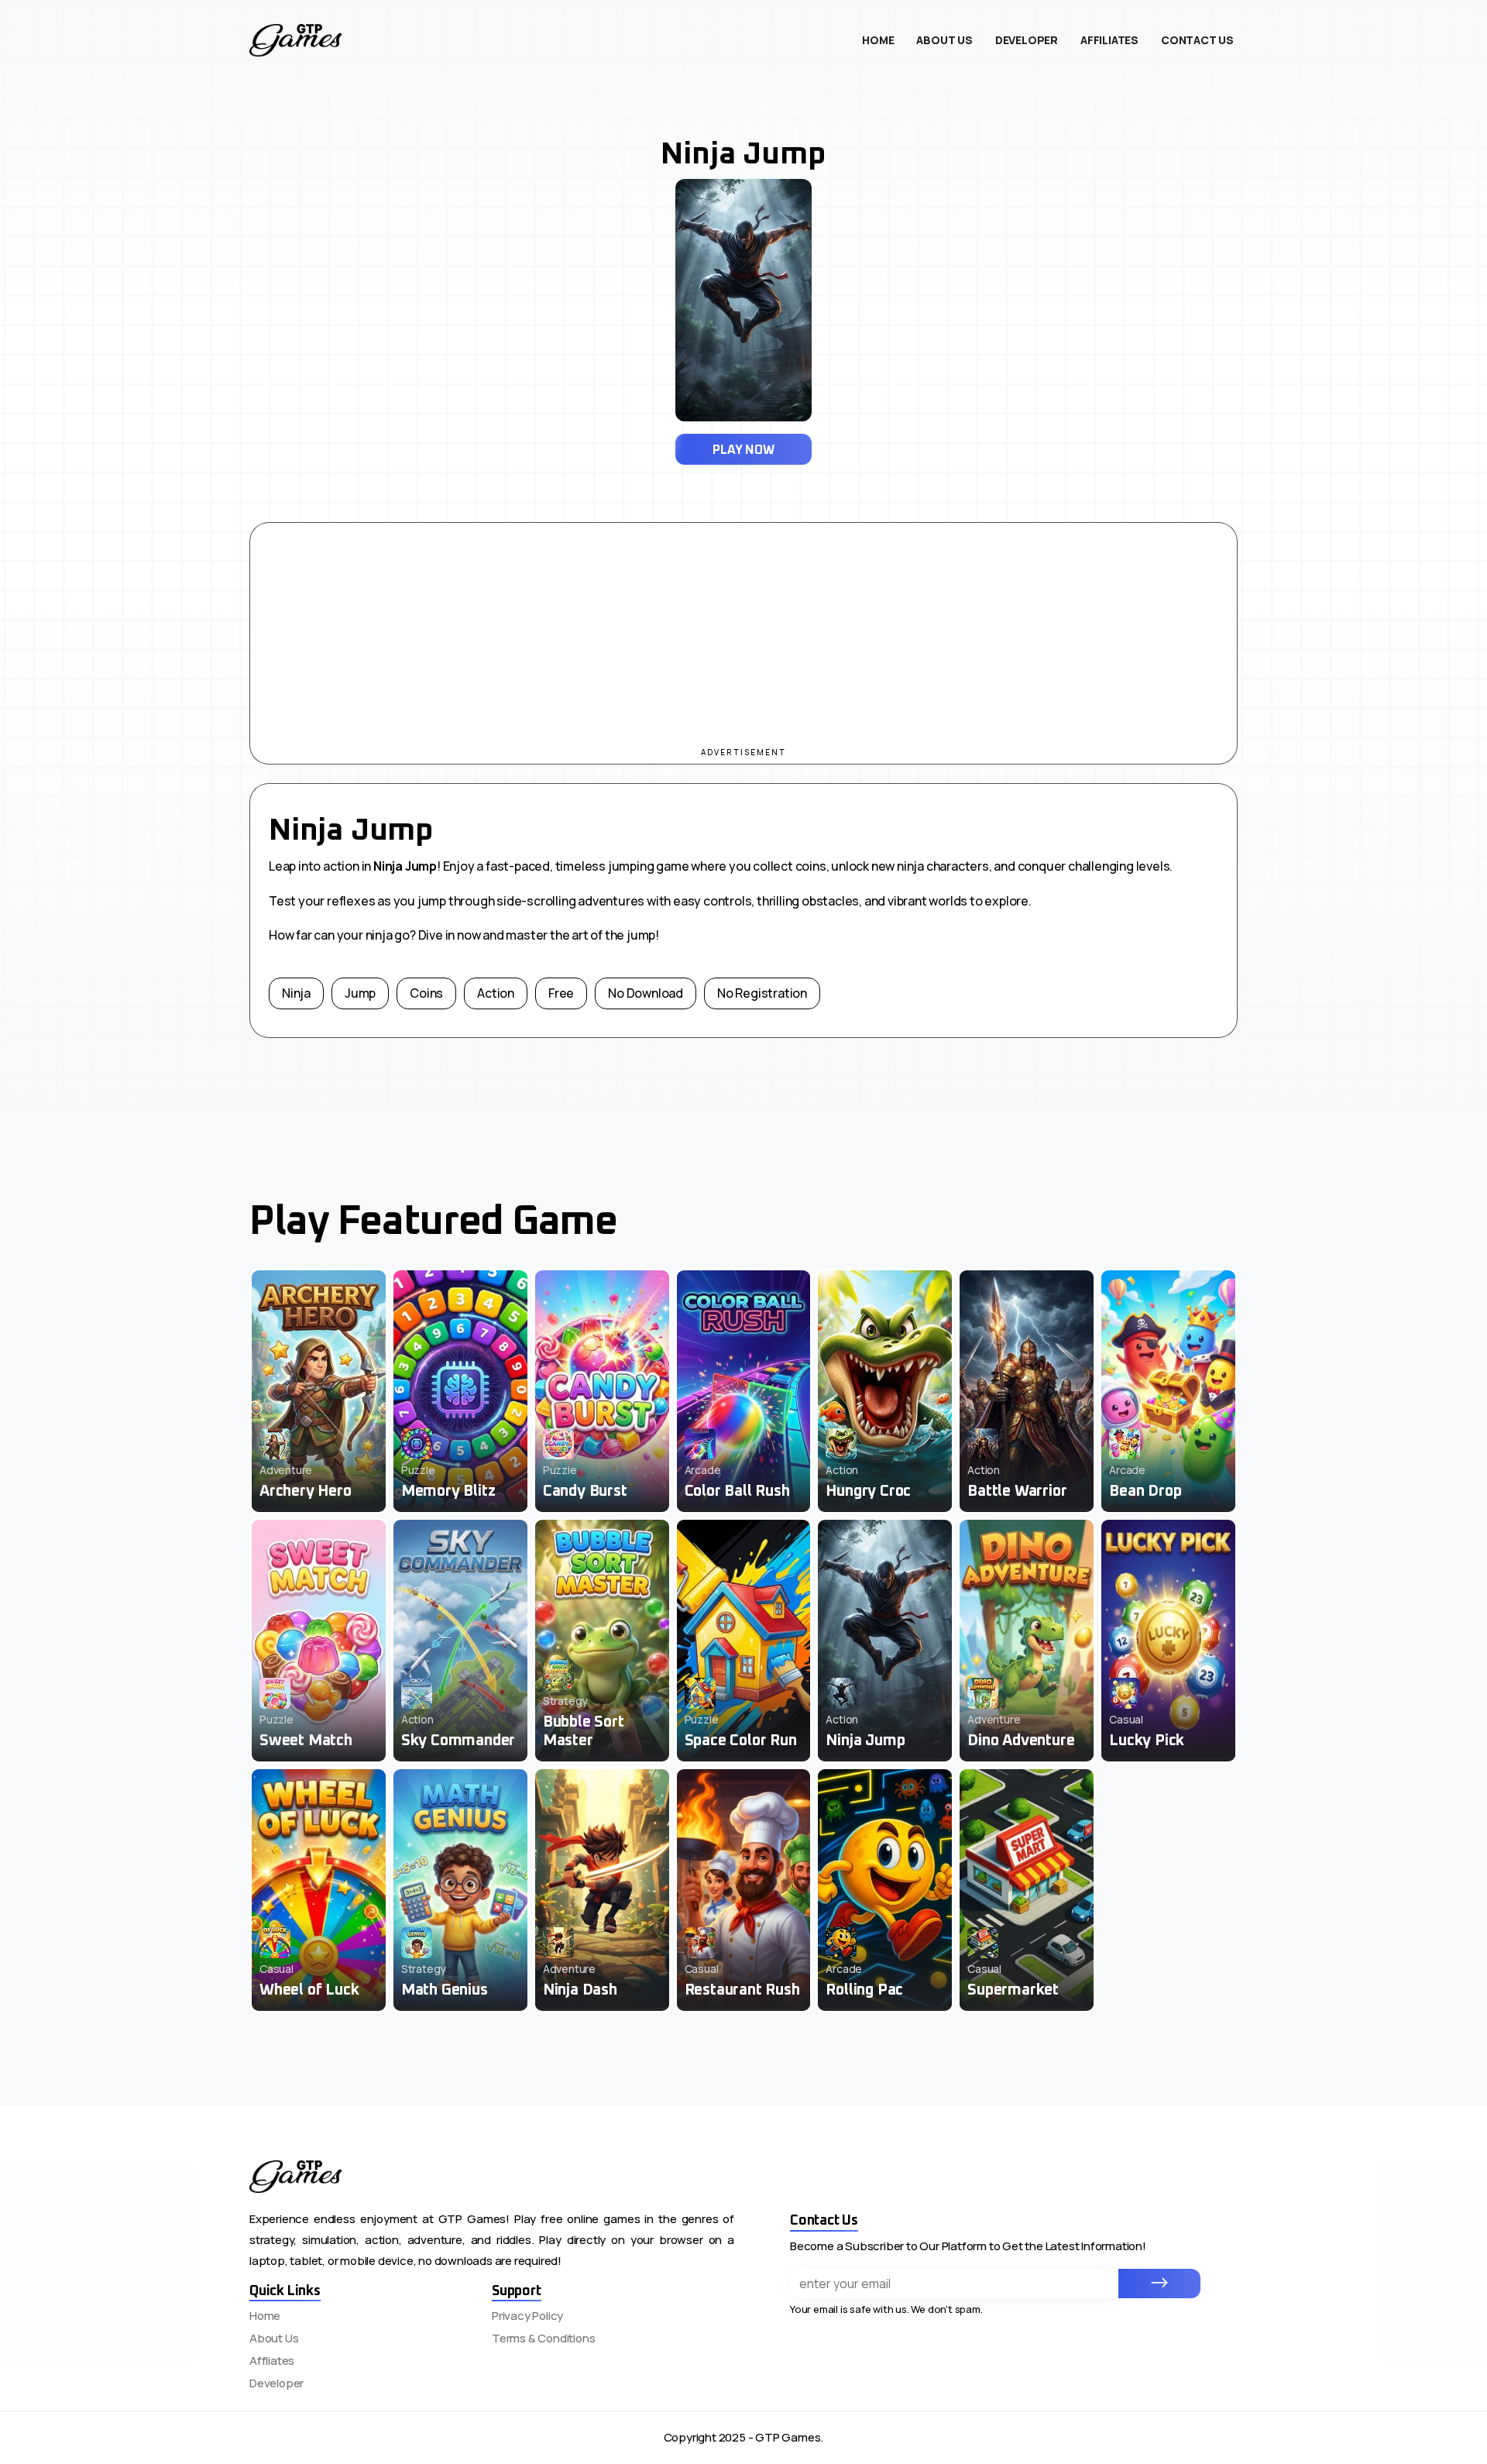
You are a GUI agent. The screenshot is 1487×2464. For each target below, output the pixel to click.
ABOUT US (944, 40)
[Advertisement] (743, 631)
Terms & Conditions (543, 2338)
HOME (878, 40)
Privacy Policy (527, 2316)
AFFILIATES (1109, 40)
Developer (276, 2383)
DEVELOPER (1027, 40)
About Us (274, 2338)
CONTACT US (1197, 40)
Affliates (272, 2361)
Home (265, 2316)
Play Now (743, 450)
